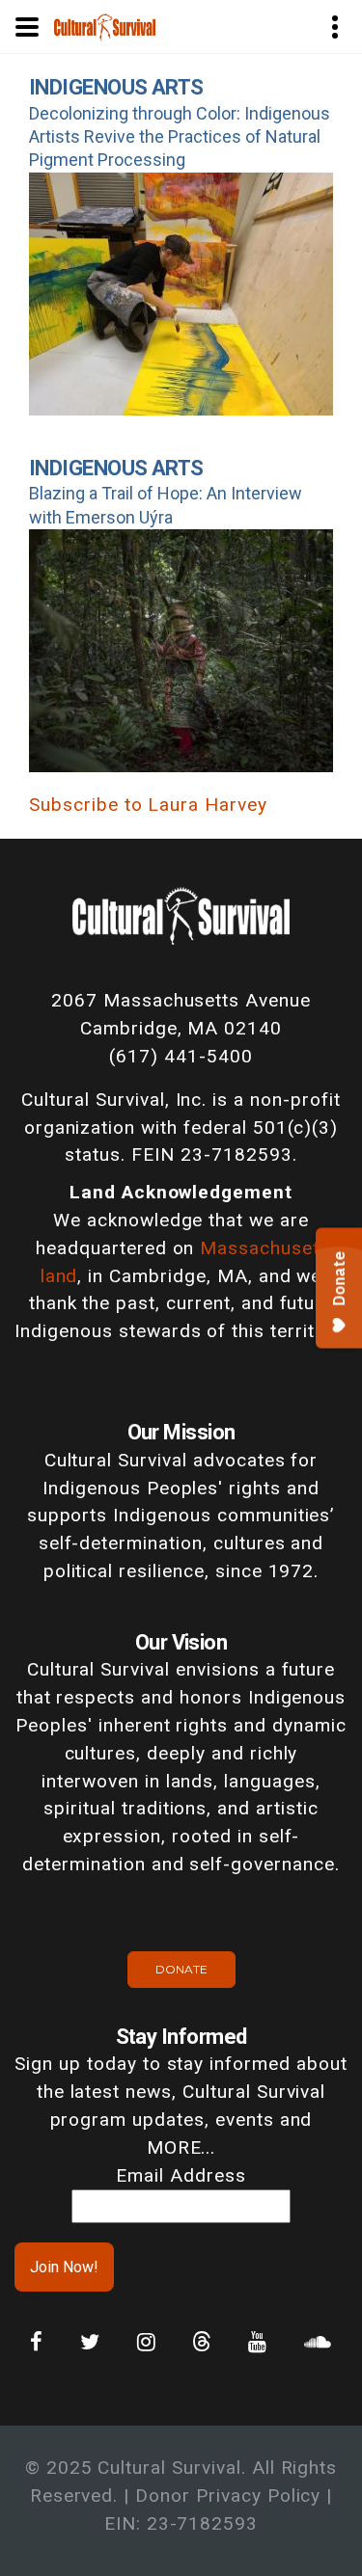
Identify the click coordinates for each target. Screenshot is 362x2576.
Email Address (181, 2175)
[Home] (105, 26)
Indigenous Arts (116, 87)
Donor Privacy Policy (228, 2495)
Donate (181, 1969)
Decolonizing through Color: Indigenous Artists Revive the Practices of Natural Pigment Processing (180, 137)
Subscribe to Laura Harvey (148, 805)
